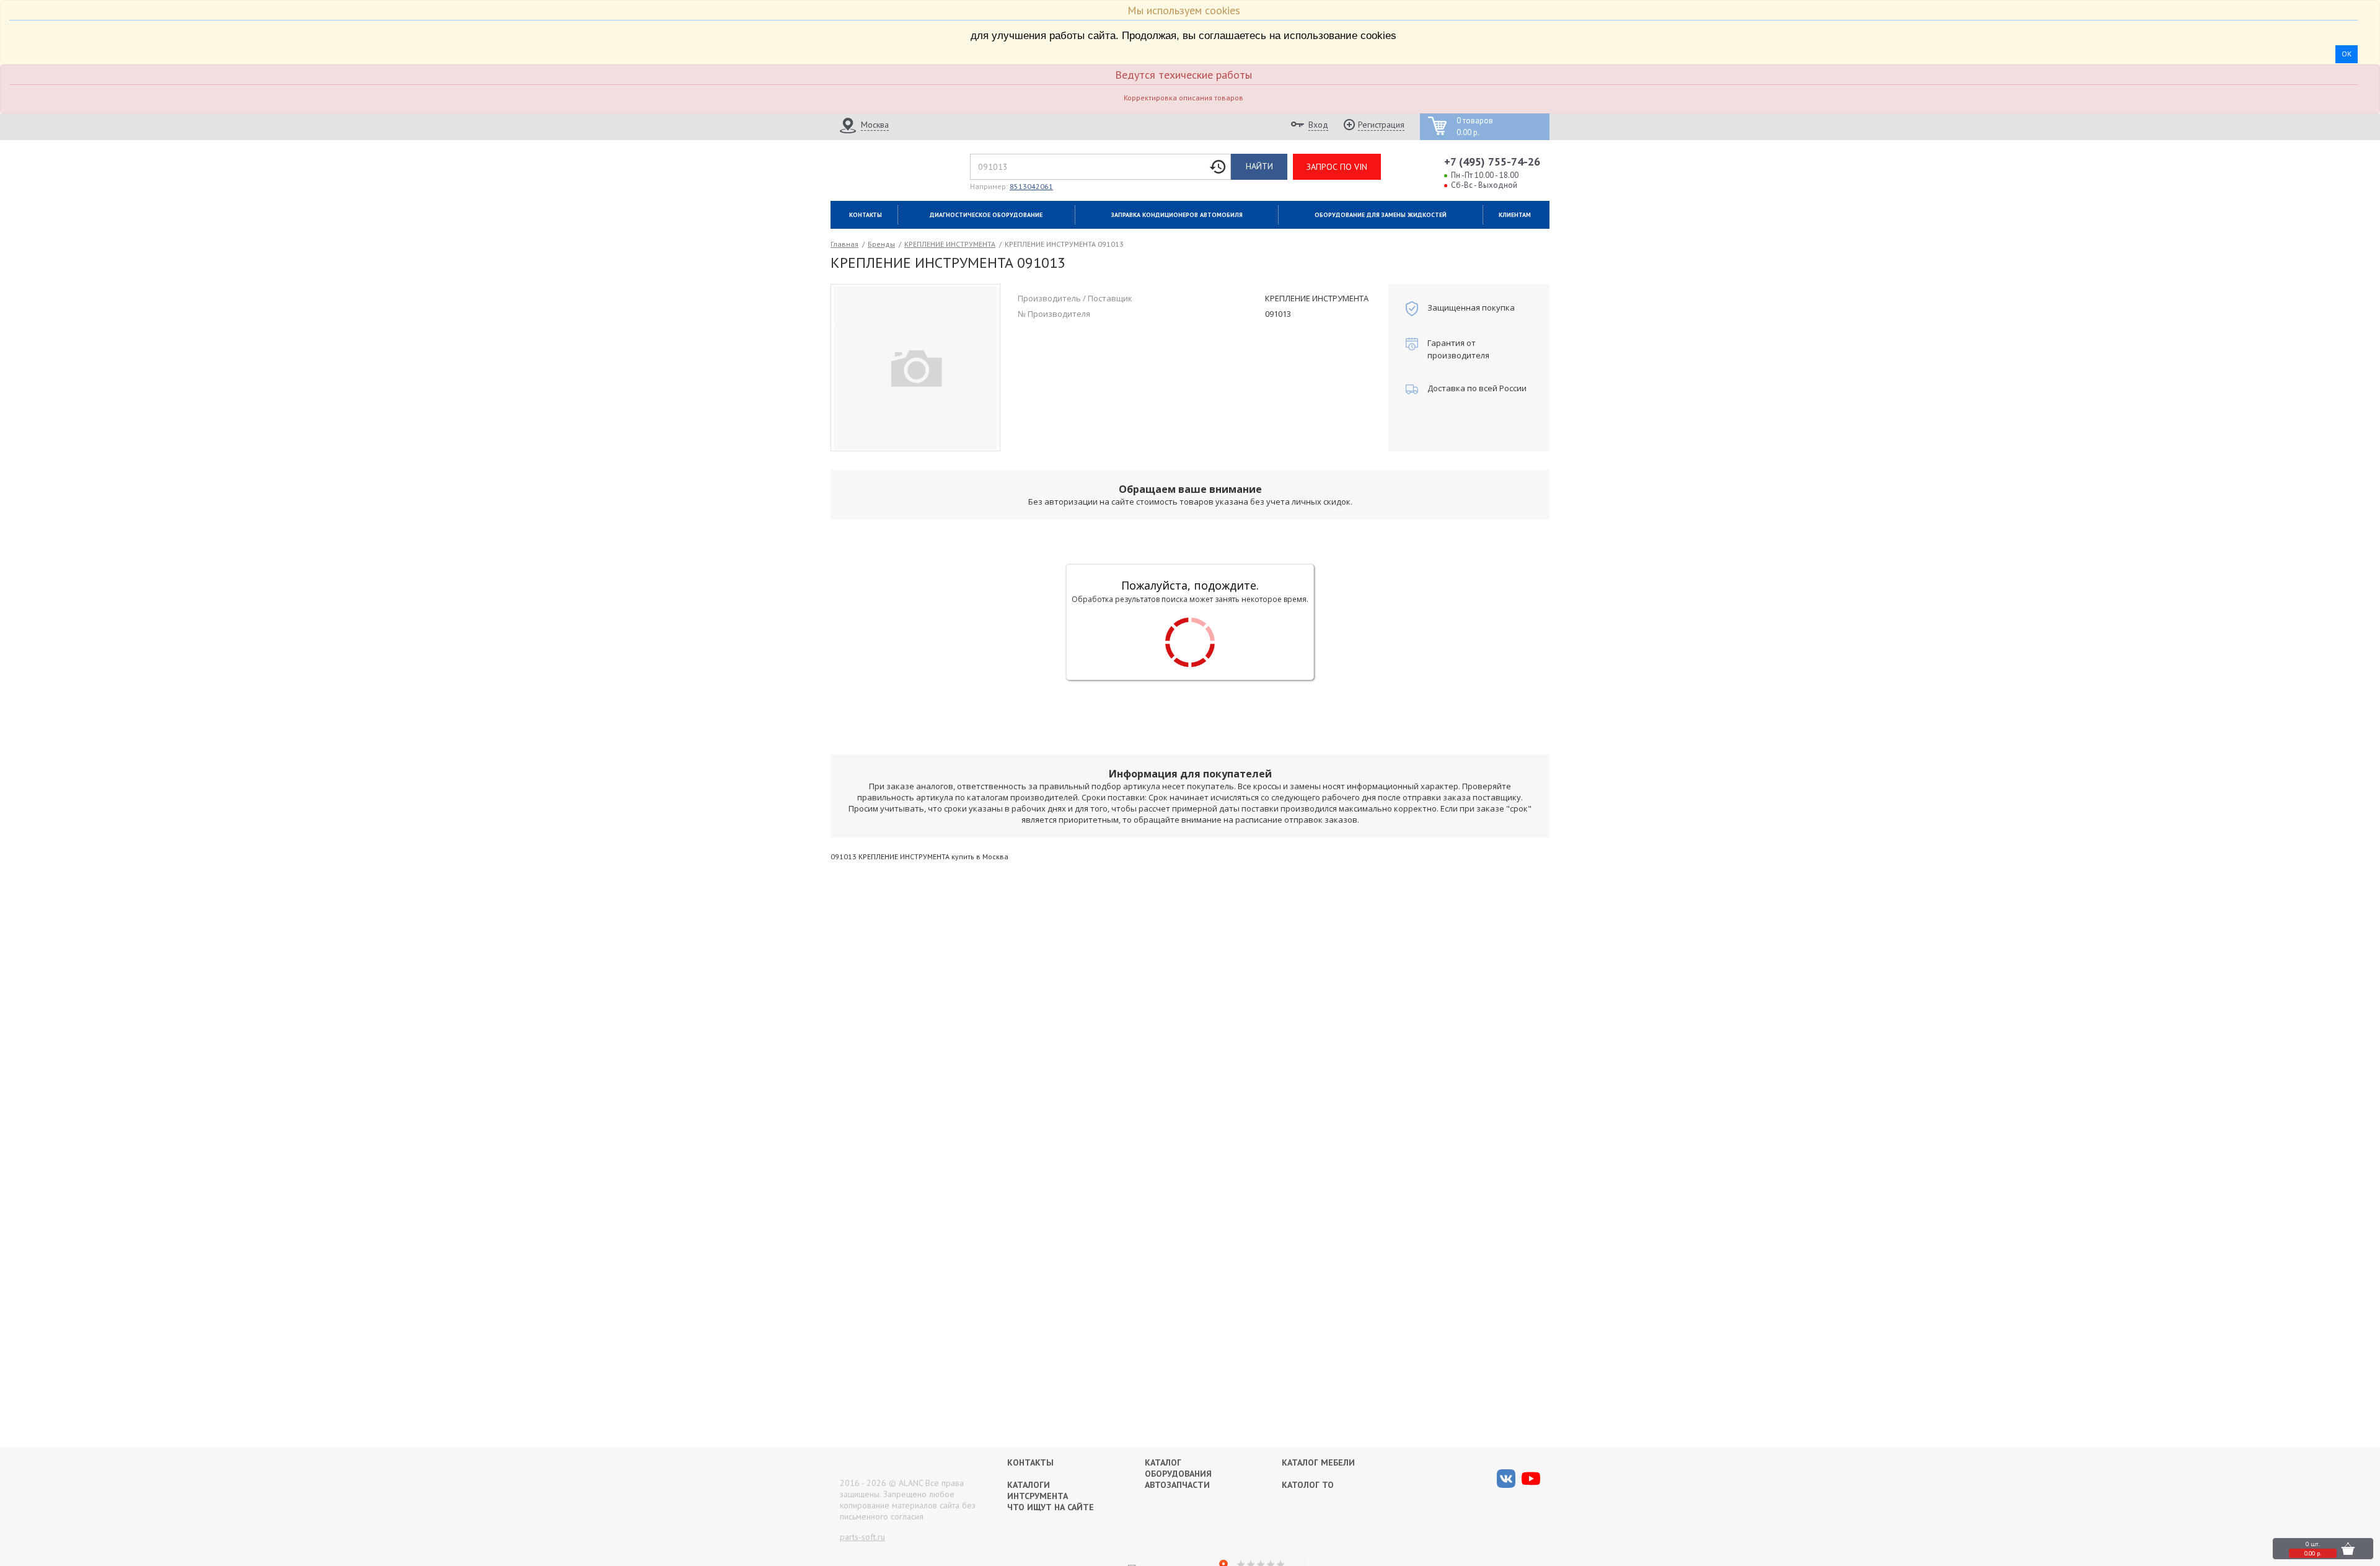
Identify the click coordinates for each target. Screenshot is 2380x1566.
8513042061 (1031, 186)
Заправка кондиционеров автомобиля (1177, 215)
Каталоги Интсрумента (1038, 1490)
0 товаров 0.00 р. (1475, 127)
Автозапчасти (1177, 1485)
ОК (2347, 54)
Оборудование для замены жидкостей (1381, 215)
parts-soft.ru (862, 1537)
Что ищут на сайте (1051, 1507)
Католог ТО (1308, 1485)
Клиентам (1515, 215)
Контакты (866, 215)
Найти (1259, 166)
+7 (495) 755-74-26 (1492, 161)
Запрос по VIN (1337, 167)
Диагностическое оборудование (986, 215)
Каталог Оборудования (1178, 1468)
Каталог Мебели (1318, 1462)
